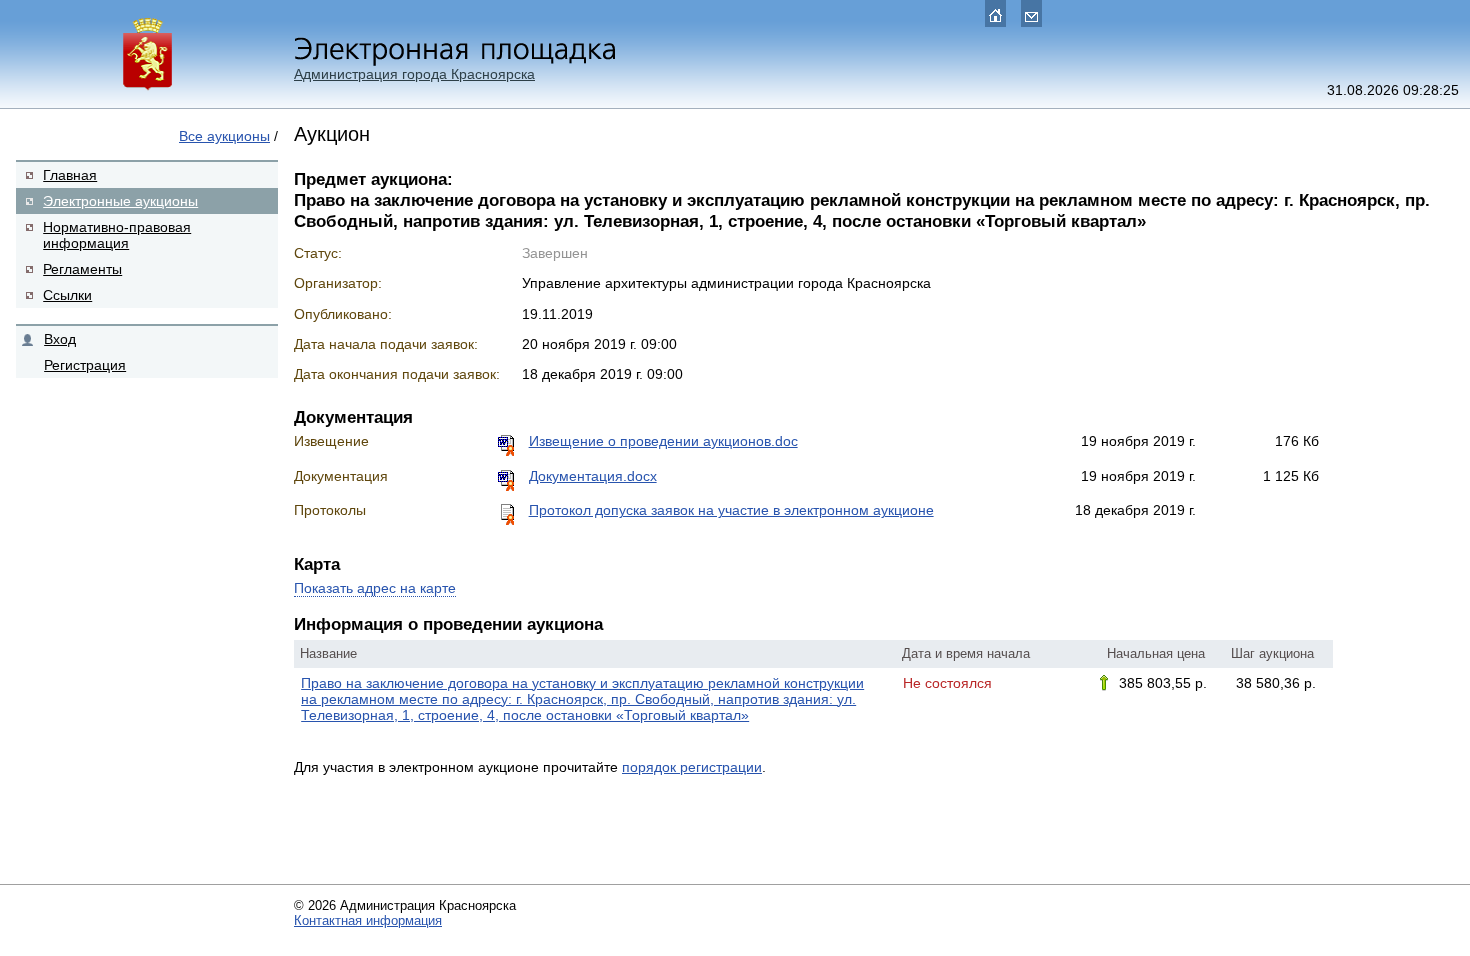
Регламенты (82, 269)
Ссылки (67, 295)
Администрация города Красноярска (414, 74)
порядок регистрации (692, 767)
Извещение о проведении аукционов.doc (663, 441)
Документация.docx (593, 476)
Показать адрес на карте (375, 588)
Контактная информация (368, 920)
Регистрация (85, 365)
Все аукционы (224, 136)
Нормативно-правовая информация (117, 235)
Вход (60, 339)
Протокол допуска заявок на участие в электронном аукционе (731, 510)
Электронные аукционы (120, 201)
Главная (70, 175)
